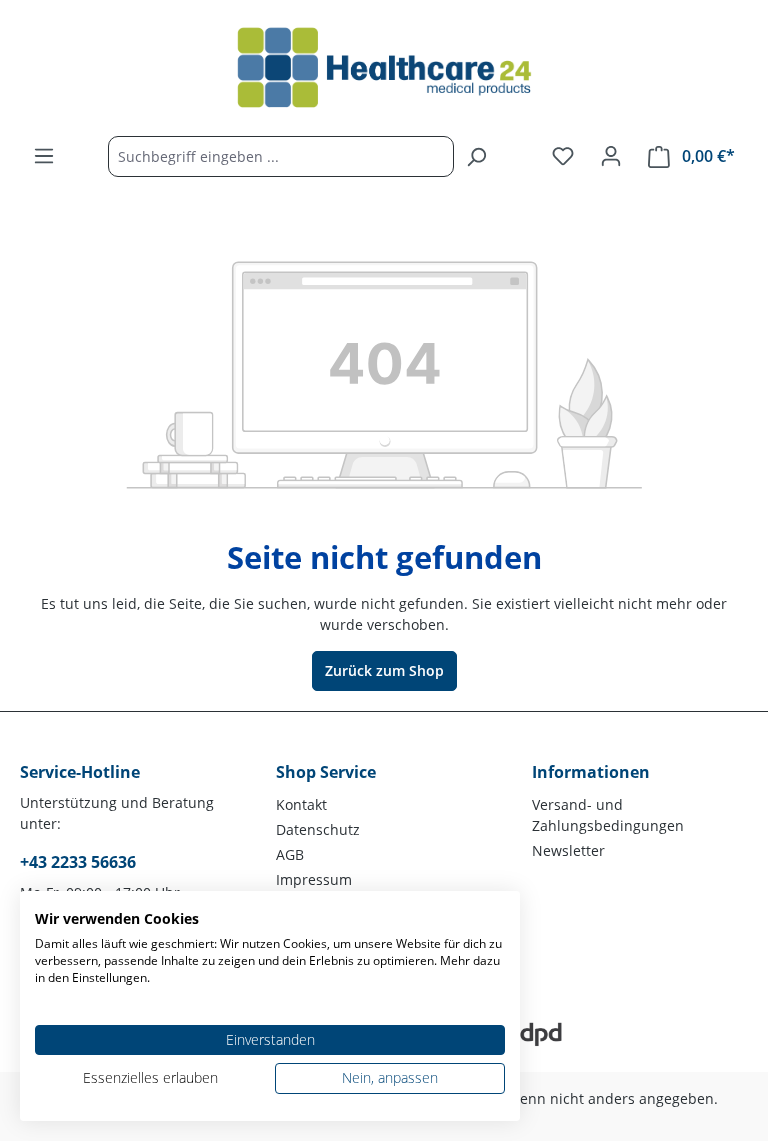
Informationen (591, 772)
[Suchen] (476, 156)
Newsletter (568, 850)
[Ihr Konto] (611, 156)
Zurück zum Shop (384, 670)
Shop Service (326, 772)
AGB (290, 854)
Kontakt (301, 804)
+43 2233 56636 (78, 862)
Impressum (314, 879)
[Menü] (44, 156)
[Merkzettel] (563, 156)
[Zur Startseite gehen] (384, 68)
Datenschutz (318, 829)
